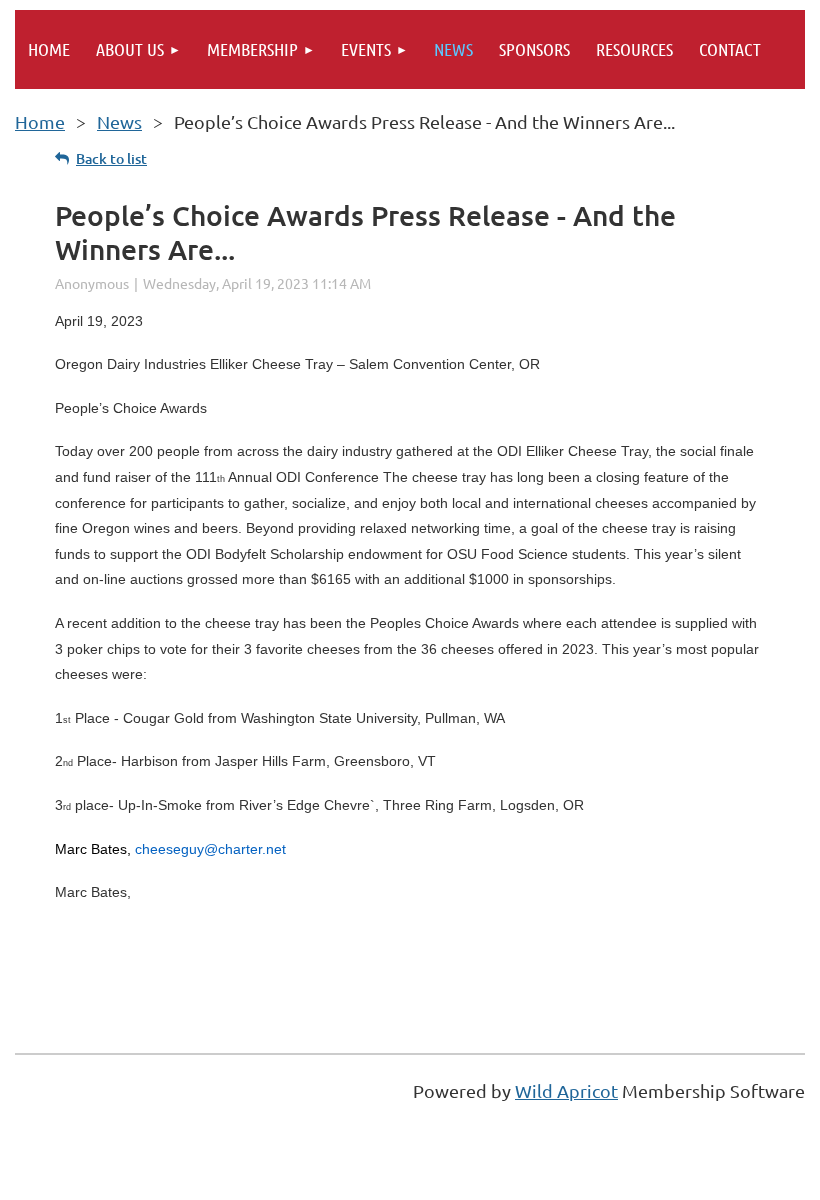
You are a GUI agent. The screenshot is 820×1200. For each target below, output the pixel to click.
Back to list (111, 158)
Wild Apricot (566, 1090)
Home (40, 121)
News (119, 121)
